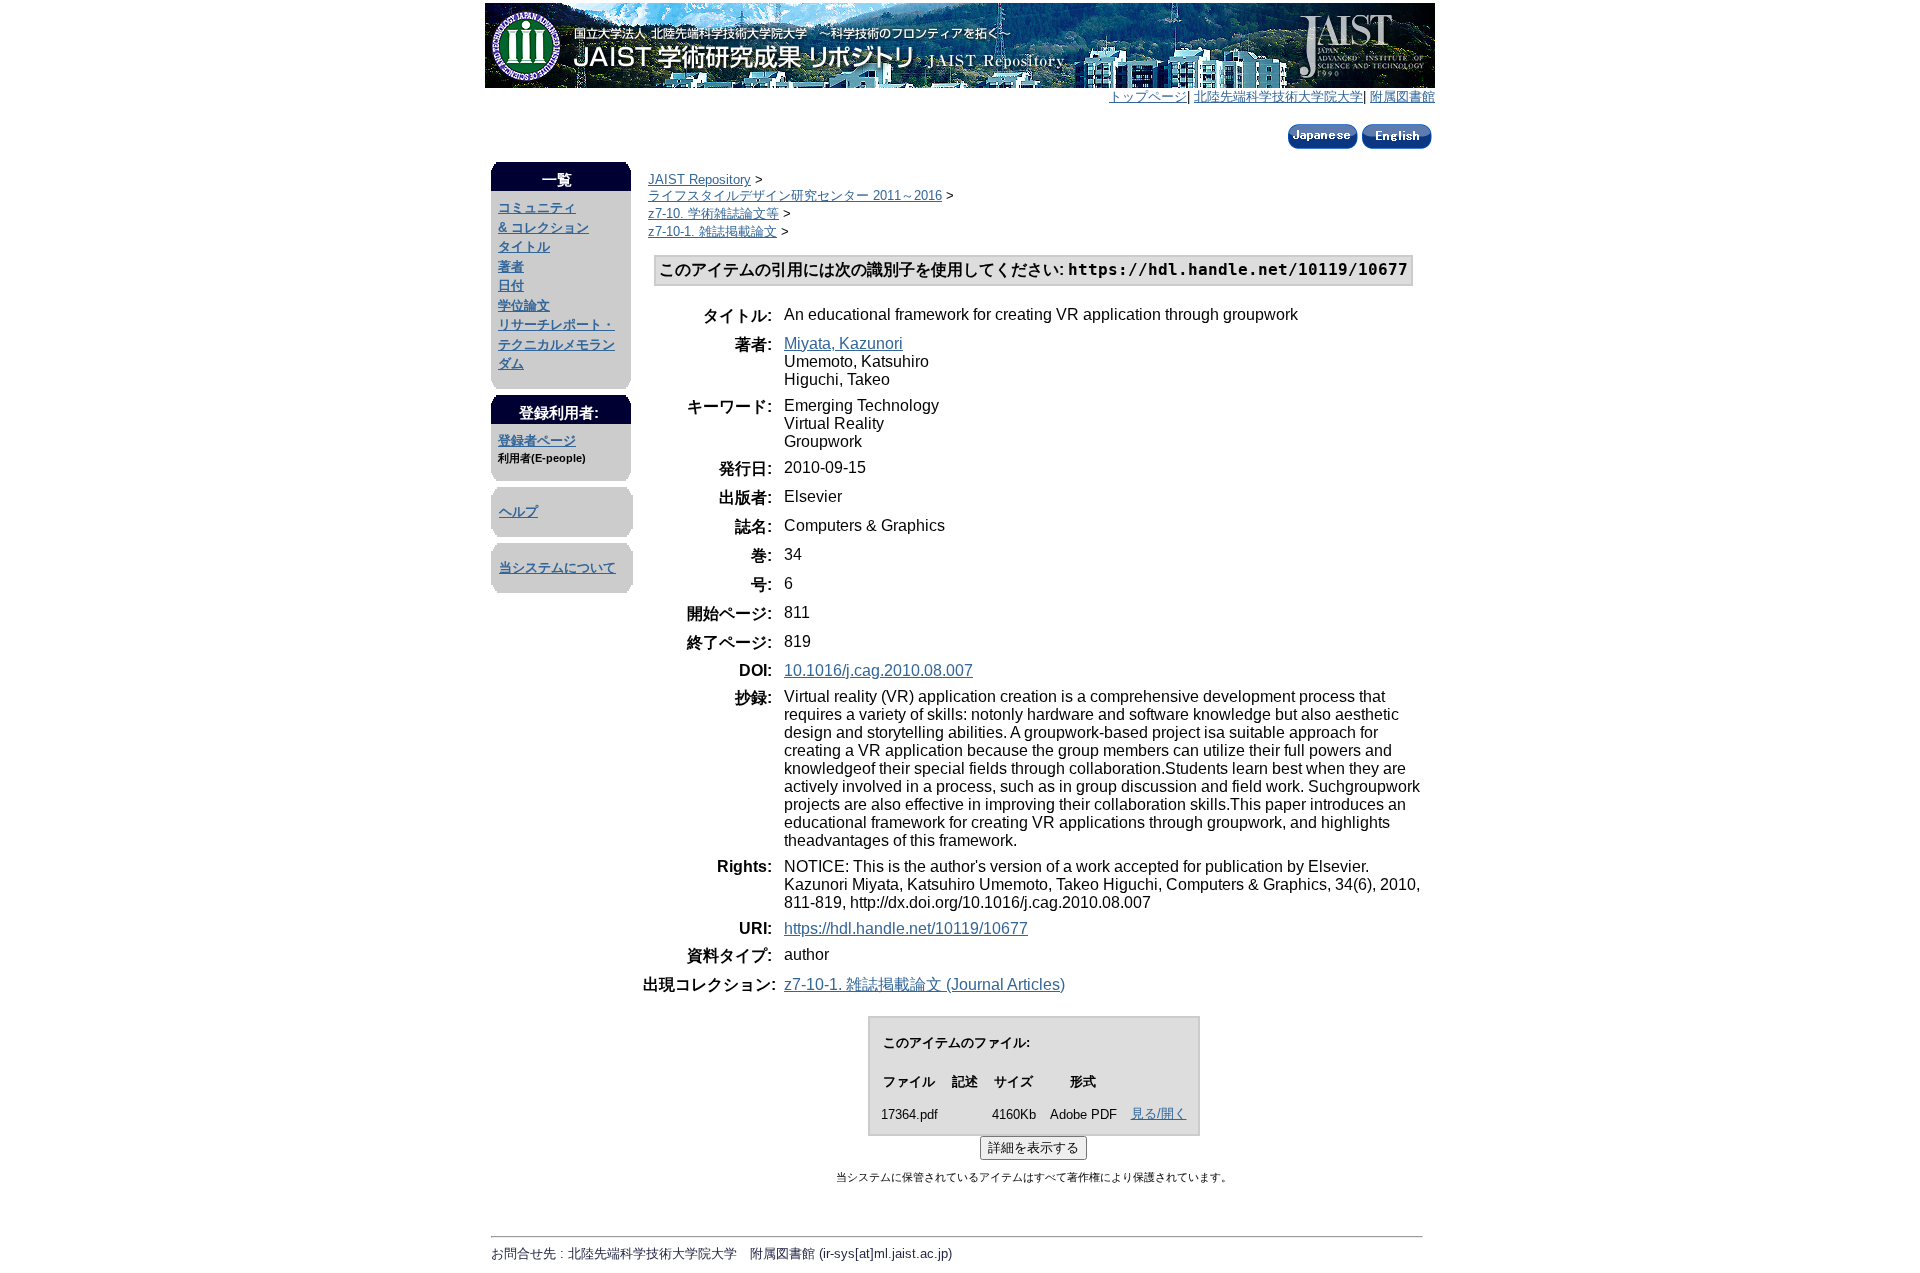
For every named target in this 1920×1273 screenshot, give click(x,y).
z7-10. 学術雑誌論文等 (713, 213)
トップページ (1148, 96)
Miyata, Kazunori (843, 343)
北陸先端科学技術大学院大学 (1278, 96)
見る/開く (1159, 1113)
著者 (511, 266)
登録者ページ (537, 440)
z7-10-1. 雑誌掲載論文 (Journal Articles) (924, 984)
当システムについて (557, 567)
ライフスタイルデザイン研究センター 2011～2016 (795, 195)
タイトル (524, 246)
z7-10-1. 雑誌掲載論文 (712, 231)
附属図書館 (1402, 96)
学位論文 (524, 305)
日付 (511, 285)
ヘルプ (518, 511)
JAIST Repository (699, 179)
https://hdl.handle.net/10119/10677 (906, 928)
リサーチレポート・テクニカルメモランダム (556, 344)
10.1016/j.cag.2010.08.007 (878, 670)
